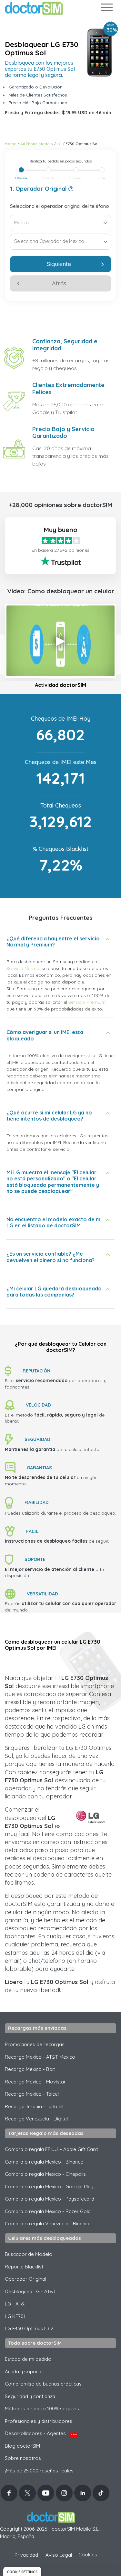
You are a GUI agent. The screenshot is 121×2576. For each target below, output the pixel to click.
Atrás (59, 283)
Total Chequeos (61, 805)
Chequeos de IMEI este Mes (61, 762)
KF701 (15, 2316)
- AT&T (16, 2304)
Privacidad (26, 2555)
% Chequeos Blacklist (60, 849)
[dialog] (22, 2571)
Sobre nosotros (23, 2458)
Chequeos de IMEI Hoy (61, 719)
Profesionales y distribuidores (39, 2421)
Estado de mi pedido (28, 2359)
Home (11, 144)
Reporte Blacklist (24, 2267)
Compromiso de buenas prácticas (43, 2384)
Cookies (88, 2555)
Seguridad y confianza (30, 2396)
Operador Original (25, 2279)
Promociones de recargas (35, 2044)
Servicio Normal (23, 968)
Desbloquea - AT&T (30, 2291)
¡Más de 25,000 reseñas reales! (40, 2471)
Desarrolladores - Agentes (41, 2433)
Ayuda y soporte (24, 2372)
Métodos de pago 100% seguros (42, 2409)
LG (59, 144)
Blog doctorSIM (22, 2446)
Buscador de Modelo (29, 2254)
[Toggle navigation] (106, 9)
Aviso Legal (59, 2555)
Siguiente (59, 264)
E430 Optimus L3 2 (29, 2328)
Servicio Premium (87, 1002)
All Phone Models (36, 144)
